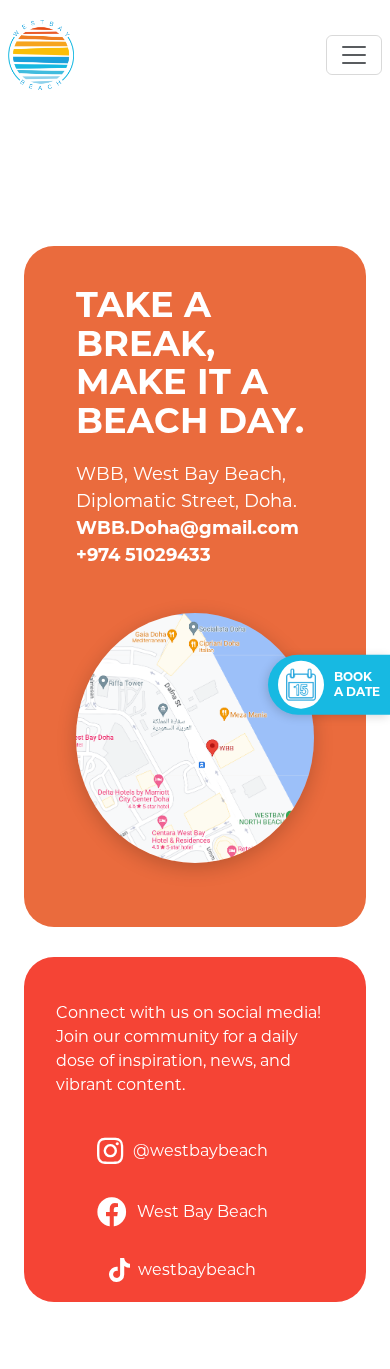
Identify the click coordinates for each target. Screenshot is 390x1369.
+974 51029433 (143, 555)
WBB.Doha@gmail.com (187, 528)
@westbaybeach (200, 1150)
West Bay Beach (202, 1211)
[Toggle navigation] (354, 55)
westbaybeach (197, 1269)
